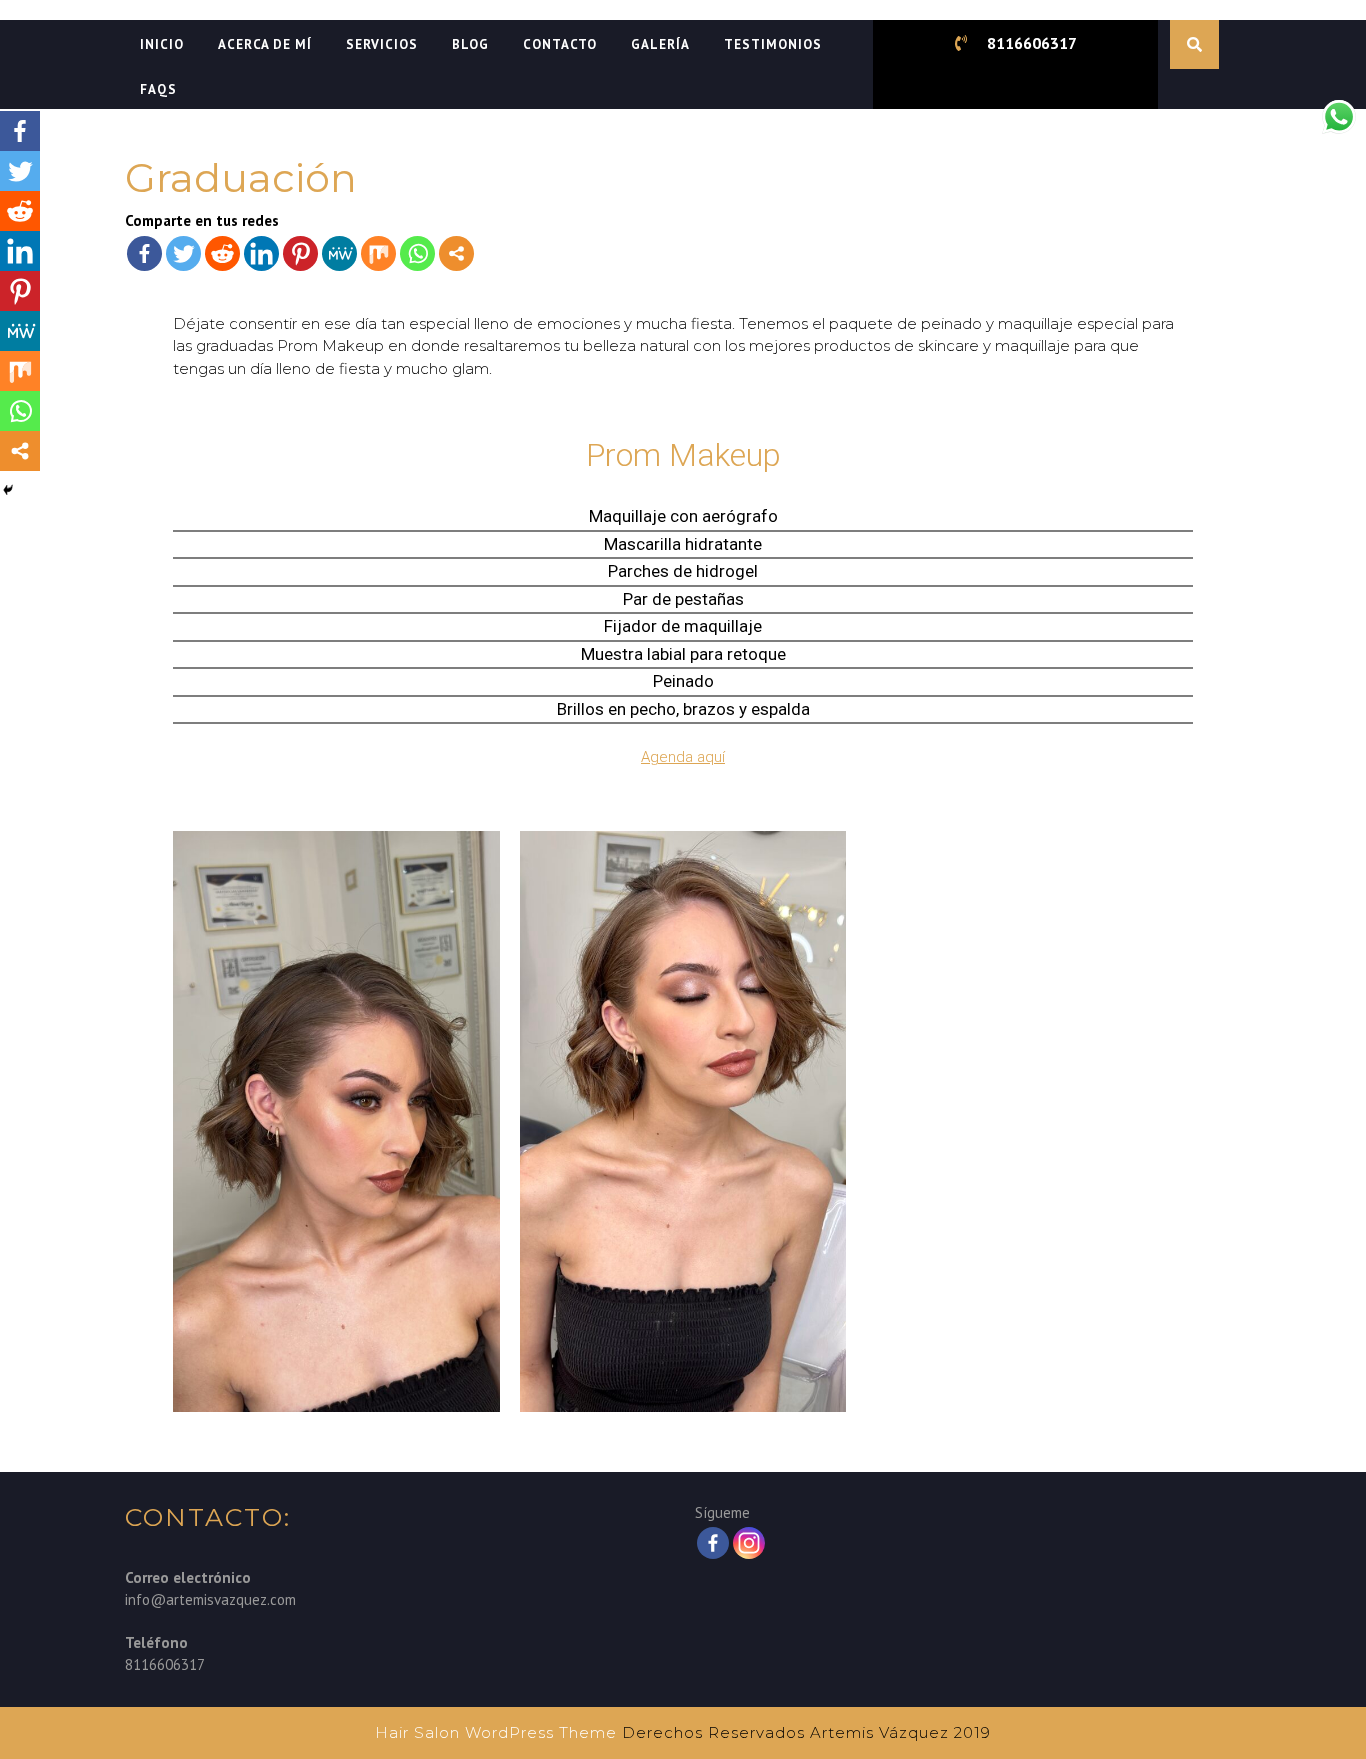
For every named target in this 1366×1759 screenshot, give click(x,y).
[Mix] (378, 253)
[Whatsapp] (417, 253)
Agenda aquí (683, 757)
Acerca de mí (265, 44)
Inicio (162, 44)
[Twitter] (183, 253)
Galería (660, 44)
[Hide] (8, 490)
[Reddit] (222, 253)
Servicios (382, 44)
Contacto (560, 44)
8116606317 (1032, 43)
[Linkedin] (261, 253)
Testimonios (773, 44)
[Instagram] (749, 1543)
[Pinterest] (300, 253)
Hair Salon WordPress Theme (496, 1732)
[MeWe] (339, 253)
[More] (456, 253)
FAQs (158, 89)
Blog (470, 44)
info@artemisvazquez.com (210, 1599)
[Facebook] (144, 253)
